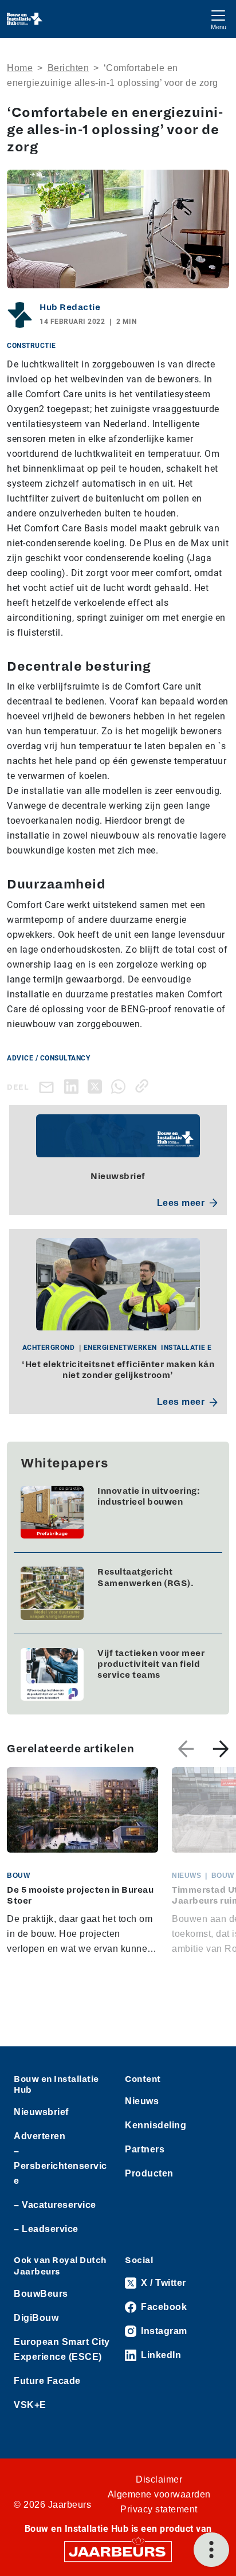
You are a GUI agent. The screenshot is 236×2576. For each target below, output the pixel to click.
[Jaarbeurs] (118, 2551)
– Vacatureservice (55, 2205)
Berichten (68, 68)
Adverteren (40, 2136)
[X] (97, 1086)
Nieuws (142, 2101)
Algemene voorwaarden (159, 2494)
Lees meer (181, 1203)
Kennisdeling (156, 2125)
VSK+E (30, 2405)
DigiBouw (36, 2318)
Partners (145, 2149)
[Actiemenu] (211, 2550)
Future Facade (47, 2381)
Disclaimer (159, 2479)
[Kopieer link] (144, 1086)
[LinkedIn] (74, 1086)
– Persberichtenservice (60, 2166)
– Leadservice (46, 2229)
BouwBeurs (41, 2294)
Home (20, 68)
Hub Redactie (70, 307)
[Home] (25, 19)
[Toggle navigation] (218, 19)
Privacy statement (159, 2509)
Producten (149, 2173)
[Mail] (49, 1087)
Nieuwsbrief (41, 2112)
